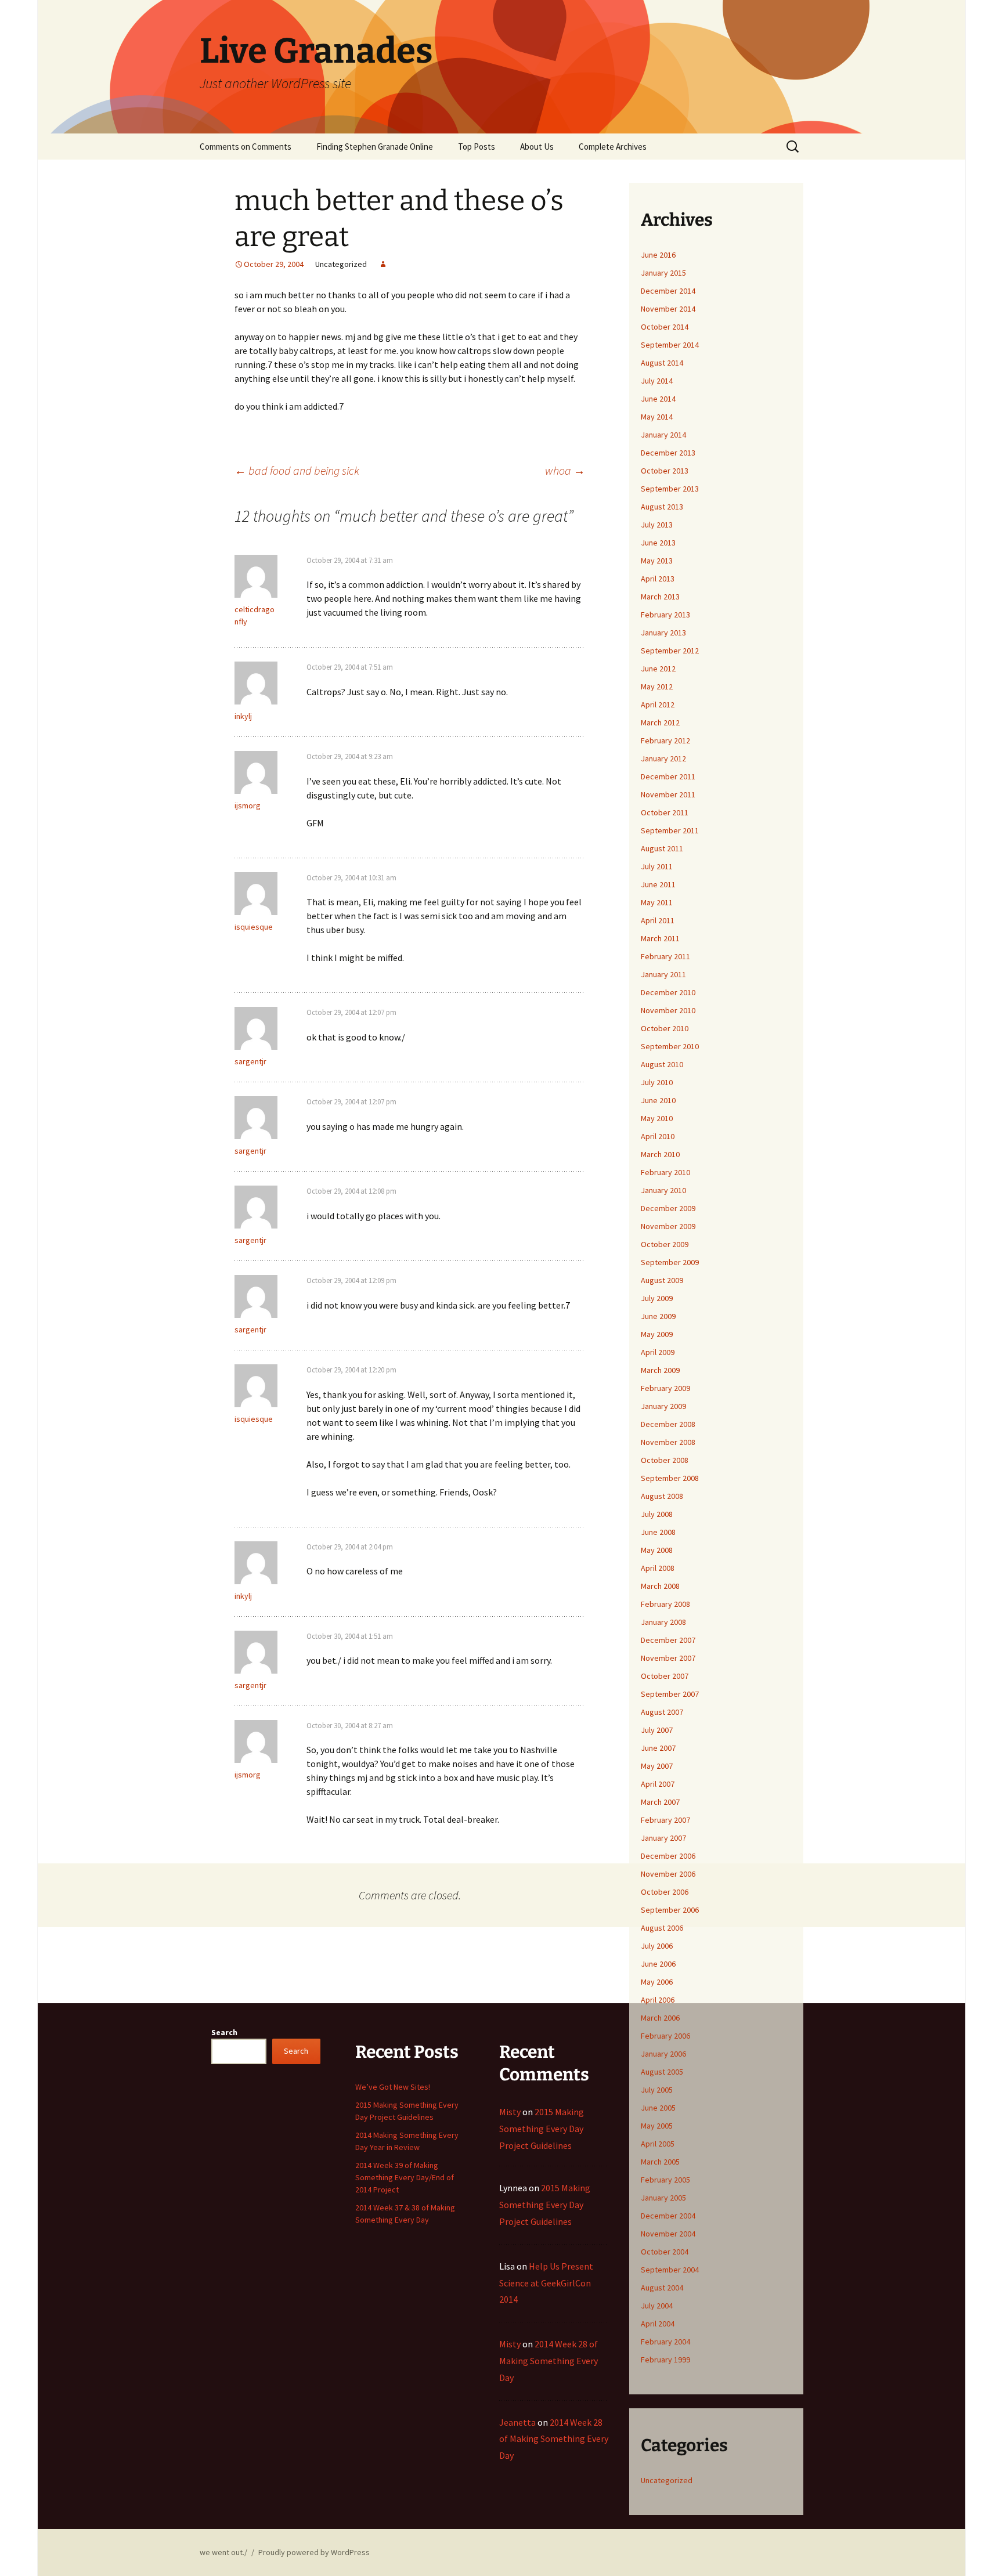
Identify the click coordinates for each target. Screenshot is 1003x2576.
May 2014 (657, 417)
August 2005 (662, 2072)
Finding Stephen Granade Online (375, 147)
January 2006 (663, 2054)
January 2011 (663, 974)
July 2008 (657, 1514)
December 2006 (668, 1856)
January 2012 (663, 758)
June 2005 (658, 2108)
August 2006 (662, 1928)
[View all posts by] (383, 264)
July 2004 (657, 2306)
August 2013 (662, 507)
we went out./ (223, 2552)
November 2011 (668, 794)
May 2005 (657, 2126)
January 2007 (663, 1838)
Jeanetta (517, 2422)
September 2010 (670, 1046)
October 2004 (665, 2252)
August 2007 (662, 1712)
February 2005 (665, 2180)
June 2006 (658, 1964)
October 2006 (665, 1892)
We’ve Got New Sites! (393, 2087)
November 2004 (668, 2234)
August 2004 (662, 2288)
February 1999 (665, 2360)
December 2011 (668, 776)
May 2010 (657, 1118)
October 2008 (665, 1460)
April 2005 (658, 2144)
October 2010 (665, 1028)
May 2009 (657, 1334)
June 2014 (658, 399)
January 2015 (663, 273)
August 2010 (662, 1064)
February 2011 (665, 956)
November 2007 (668, 1658)
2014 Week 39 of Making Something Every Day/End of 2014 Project (405, 2177)
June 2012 (658, 669)
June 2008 (658, 1532)
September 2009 (670, 1262)
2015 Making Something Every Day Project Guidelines (542, 2129)
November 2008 (668, 1442)
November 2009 (668, 1226)
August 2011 (662, 848)
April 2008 (658, 1568)
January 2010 (663, 1190)
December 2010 (668, 992)
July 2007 (657, 1730)
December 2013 (668, 453)
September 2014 (670, 345)
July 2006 (657, 1946)
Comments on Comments (246, 147)
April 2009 (658, 1352)
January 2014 (663, 435)
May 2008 (657, 1550)
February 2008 (665, 1604)
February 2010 (665, 1172)
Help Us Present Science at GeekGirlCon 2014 (546, 2283)
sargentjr (250, 1061)
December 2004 (668, 2216)
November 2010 (668, 1010)
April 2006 (658, 2000)
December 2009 (668, 1208)
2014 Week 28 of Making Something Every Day (549, 2361)
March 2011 (660, 938)
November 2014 (668, 309)
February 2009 (665, 1388)
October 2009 (665, 1244)
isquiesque (254, 927)
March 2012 (660, 722)
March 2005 (660, 2162)
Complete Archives (613, 147)
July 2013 (657, 525)
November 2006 (668, 1874)
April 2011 (658, 920)
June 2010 (658, 1100)
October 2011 (665, 812)
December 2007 (668, 1640)
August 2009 (662, 1280)
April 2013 (658, 579)
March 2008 (660, 1586)
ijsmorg (248, 805)
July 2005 (657, 2090)
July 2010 (657, 1082)
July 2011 (657, 866)
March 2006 (660, 2018)
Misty (510, 2112)
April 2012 (658, 704)
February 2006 (665, 2036)
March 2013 (660, 597)
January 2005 (663, 2198)
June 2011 (658, 884)
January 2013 (663, 633)
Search (224, 2032)
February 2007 (665, 1820)
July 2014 (657, 381)
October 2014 (665, 327)
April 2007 (658, 1784)
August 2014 (662, 363)
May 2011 (657, 902)
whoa (565, 470)
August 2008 (662, 1496)
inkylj (243, 716)
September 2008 (670, 1478)
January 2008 (663, 1622)
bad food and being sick (297, 470)
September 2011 (670, 830)
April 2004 (658, 2324)
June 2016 (658, 255)
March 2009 (660, 1370)
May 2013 (657, 561)
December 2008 (668, 1424)
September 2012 (670, 651)
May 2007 (657, 1766)
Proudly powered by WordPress (314, 2552)
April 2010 (658, 1136)
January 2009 (663, 1406)
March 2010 (660, 1154)
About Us (537, 147)
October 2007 (665, 1676)
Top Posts (477, 147)
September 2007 (670, 1694)
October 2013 (665, 471)
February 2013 (665, 615)
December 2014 (668, 291)
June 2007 (658, 1748)
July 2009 (657, 1298)
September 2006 (670, 1910)
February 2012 (665, 740)
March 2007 (660, 1802)
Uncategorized (667, 2480)
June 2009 (658, 1316)
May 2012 (657, 687)
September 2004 (670, 2270)
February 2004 (665, 2342)
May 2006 (657, 1982)
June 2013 (658, 543)
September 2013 (670, 489)
